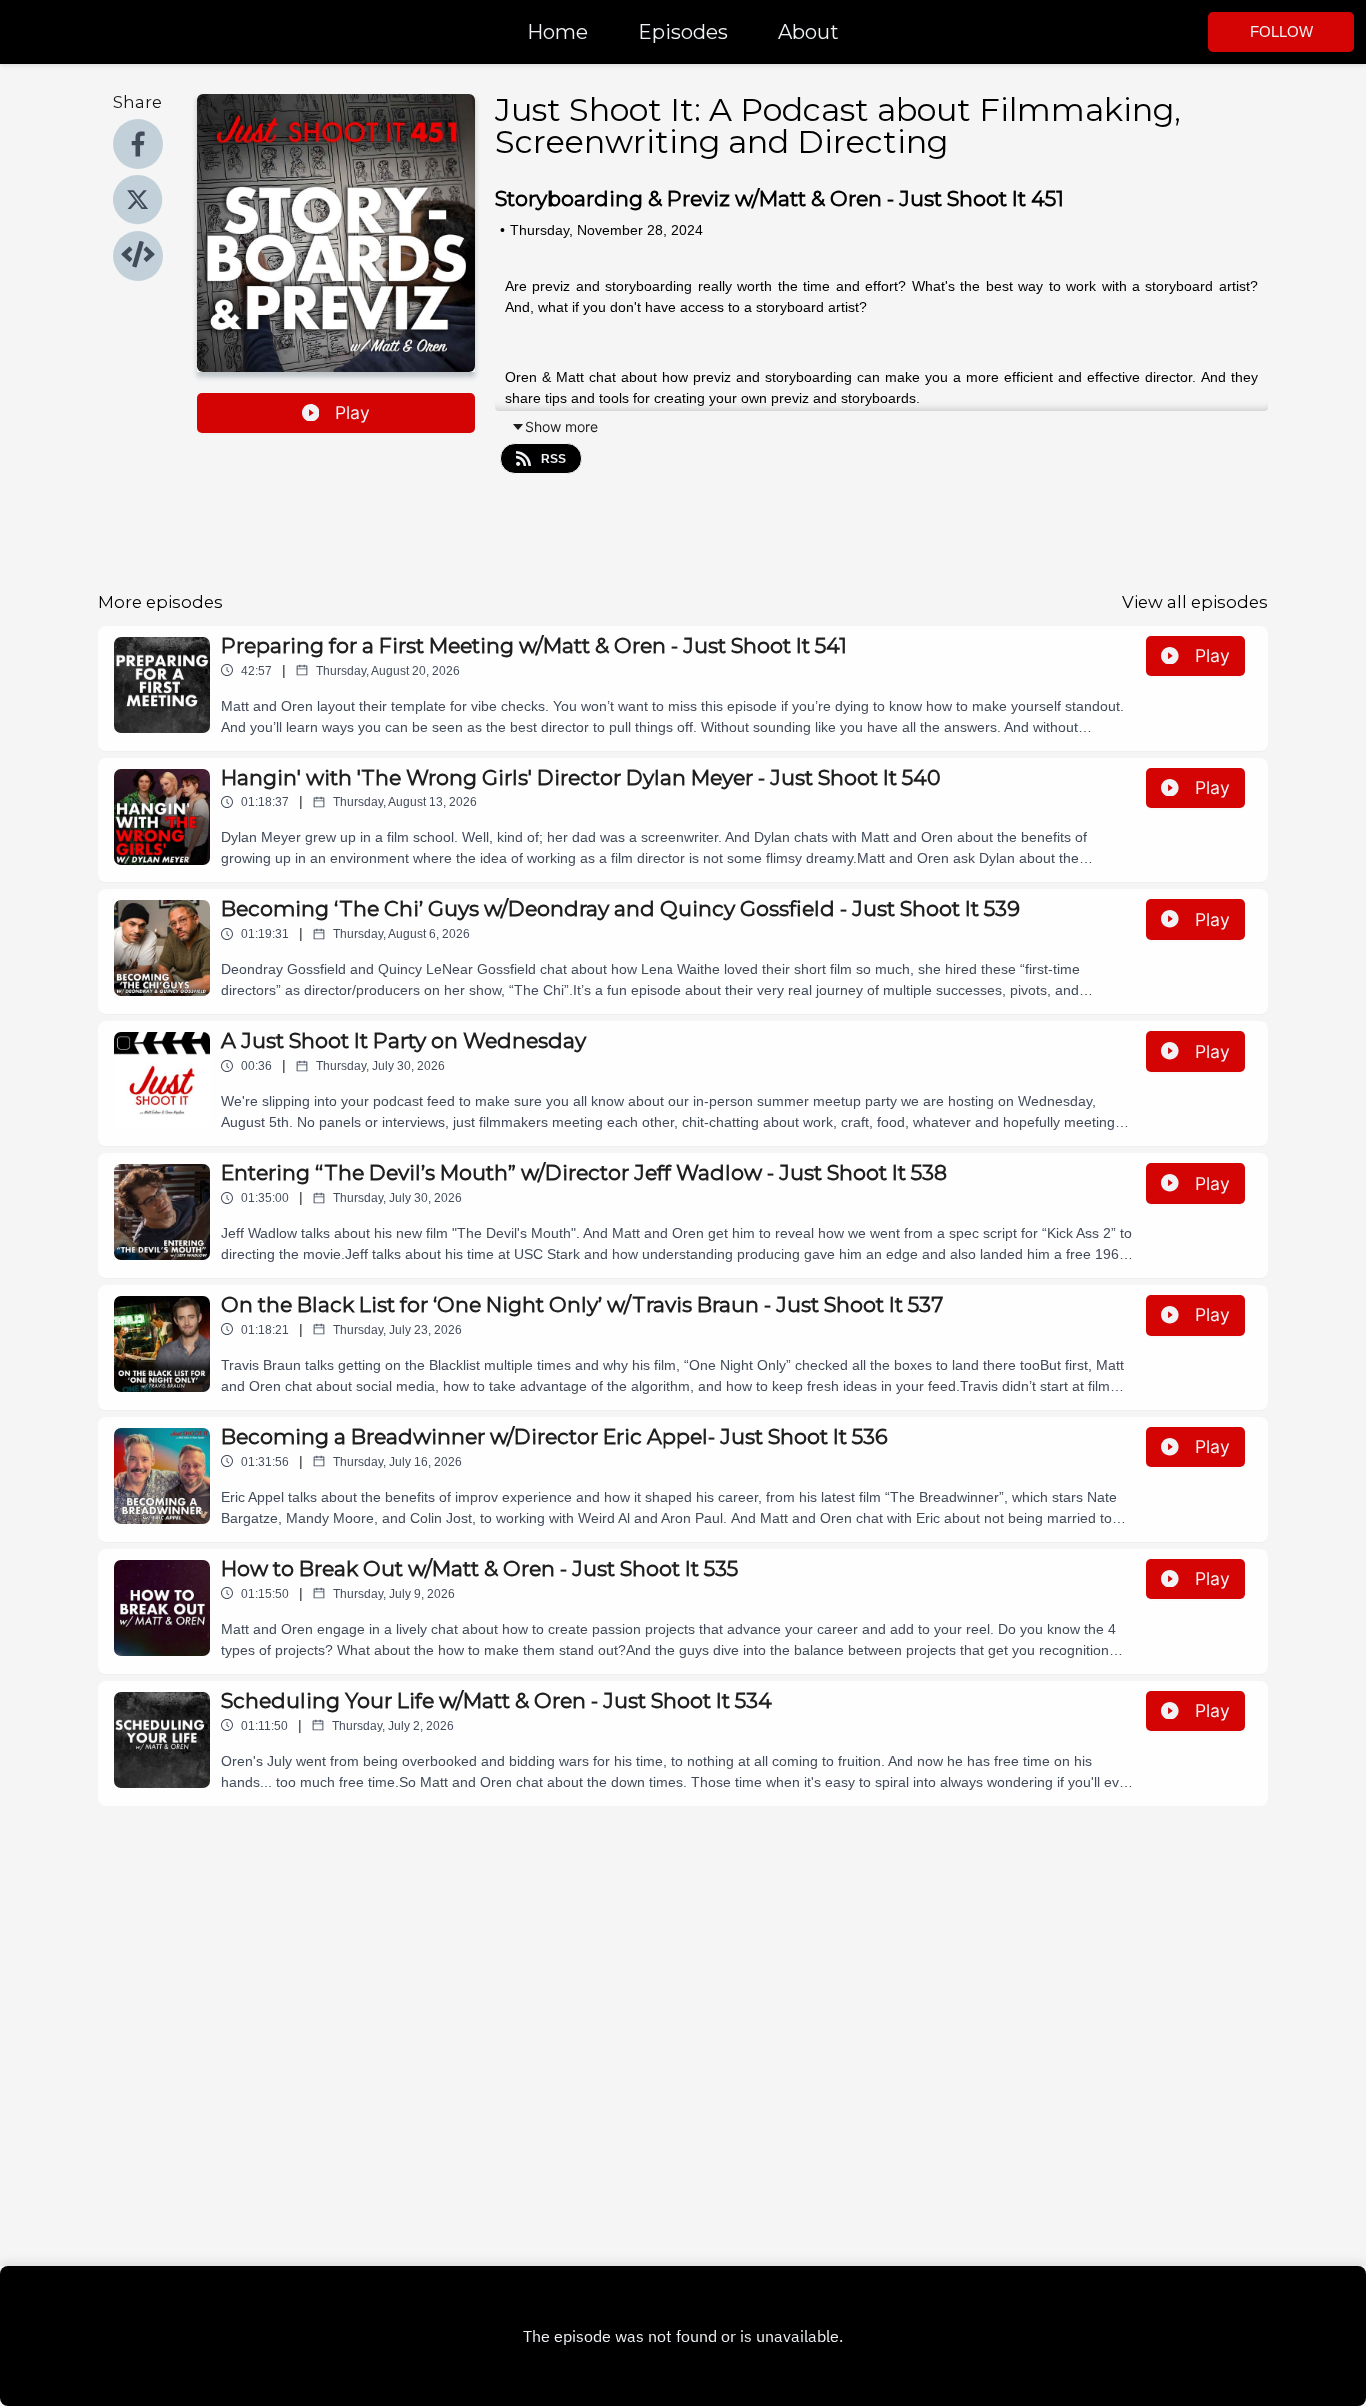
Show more (561, 426)
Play (352, 412)
